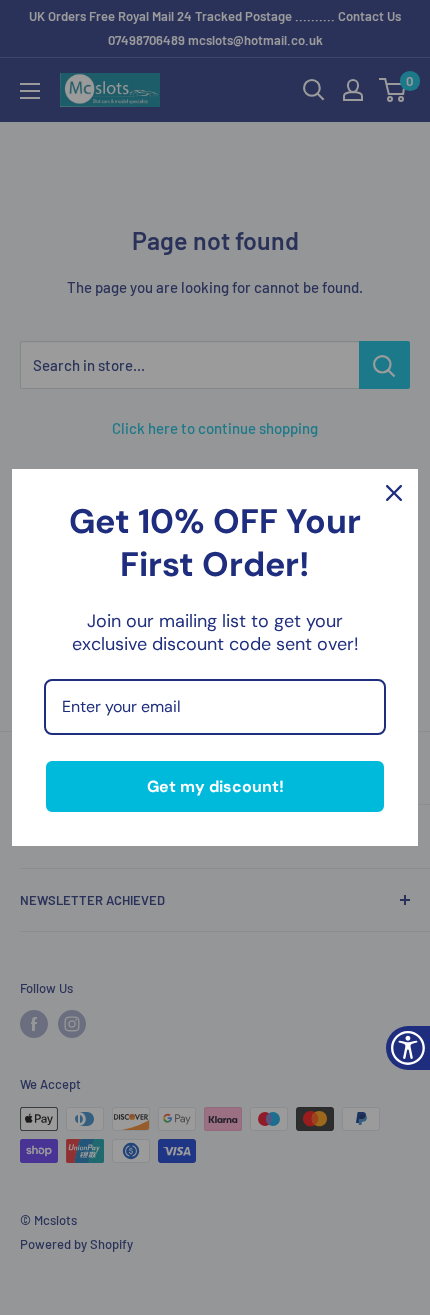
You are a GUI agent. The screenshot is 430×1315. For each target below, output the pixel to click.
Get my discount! (215, 786)
